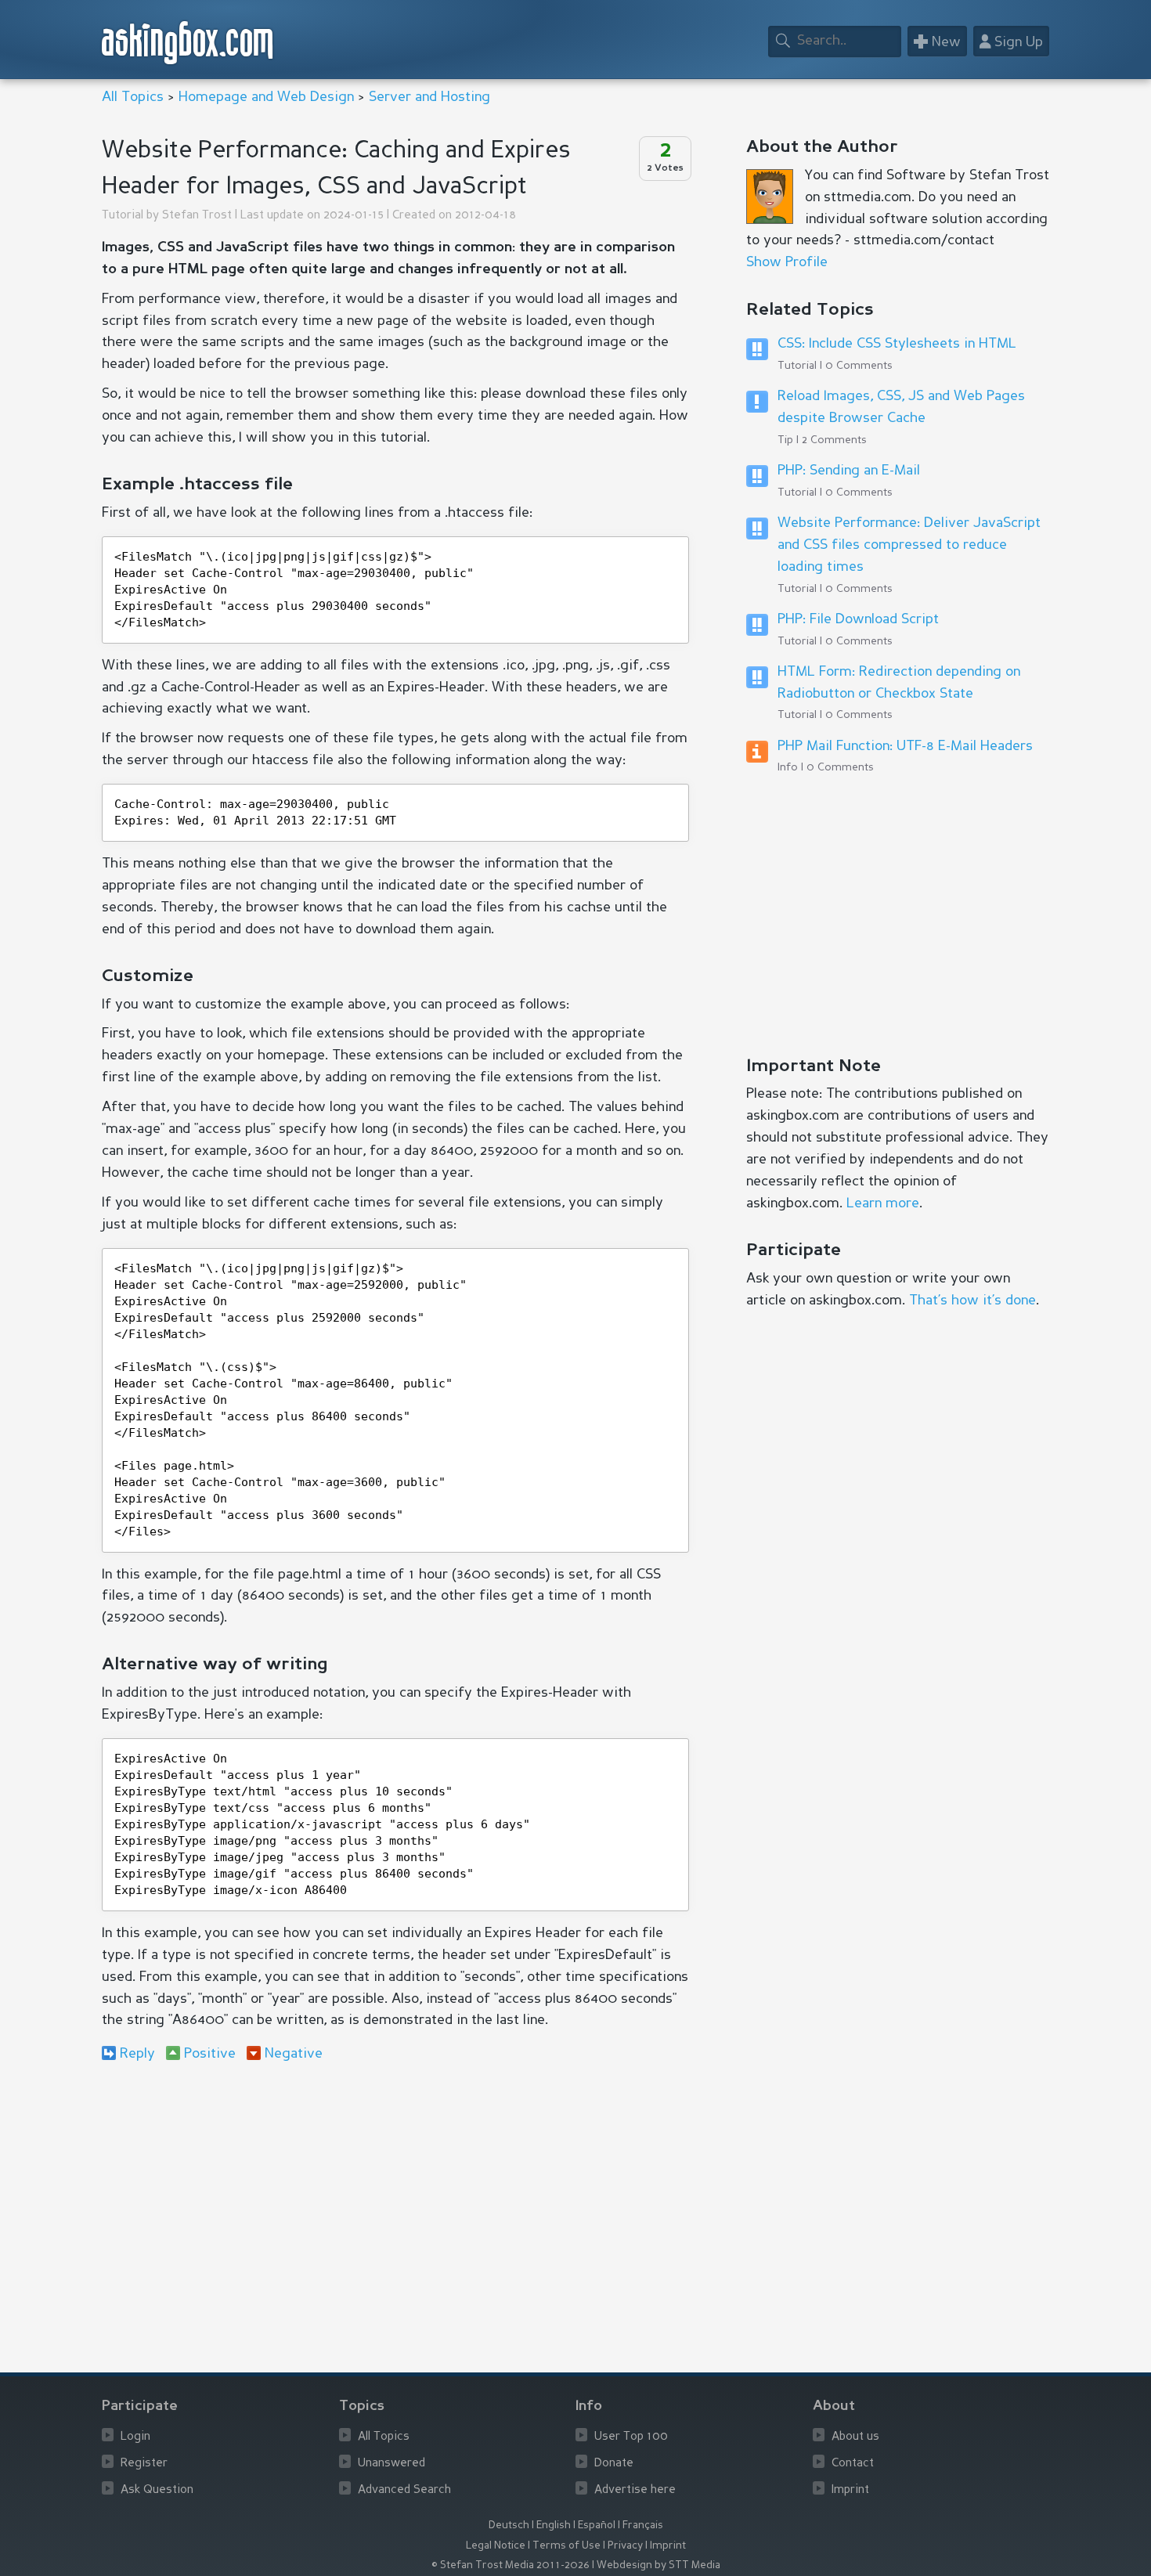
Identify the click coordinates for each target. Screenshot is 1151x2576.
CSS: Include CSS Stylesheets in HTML (897, 344)
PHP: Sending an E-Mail (849, 471)
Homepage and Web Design (266, 97)
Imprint (850, 2490)
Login (135, 2437)
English (554, 2525)
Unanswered (391, 2464)
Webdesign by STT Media (658, 2565)
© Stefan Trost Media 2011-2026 (511, 2565)
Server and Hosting (429, 97)
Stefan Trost (197, 216)
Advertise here (635, 2490)
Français (643, 2525)
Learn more (883, 1203)
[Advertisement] (395, 2203)
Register (144, 2464)
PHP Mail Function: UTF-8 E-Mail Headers (905, 746)
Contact (853, 2464)
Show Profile (787, 262)
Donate (614, 2464)
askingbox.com (188, 43)
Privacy (625, 2546)
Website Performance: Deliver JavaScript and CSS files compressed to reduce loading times (909, 545)
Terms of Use (566, 2546)
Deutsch (509, 2525)
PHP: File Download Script (858, 619)
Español (597, 2525)
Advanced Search (404, 2490)
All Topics (133, 97)
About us (855, 2437)
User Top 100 (631, 2437)
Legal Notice (496, 2546)
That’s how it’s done (972, 1301)
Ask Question (157, 2490)
